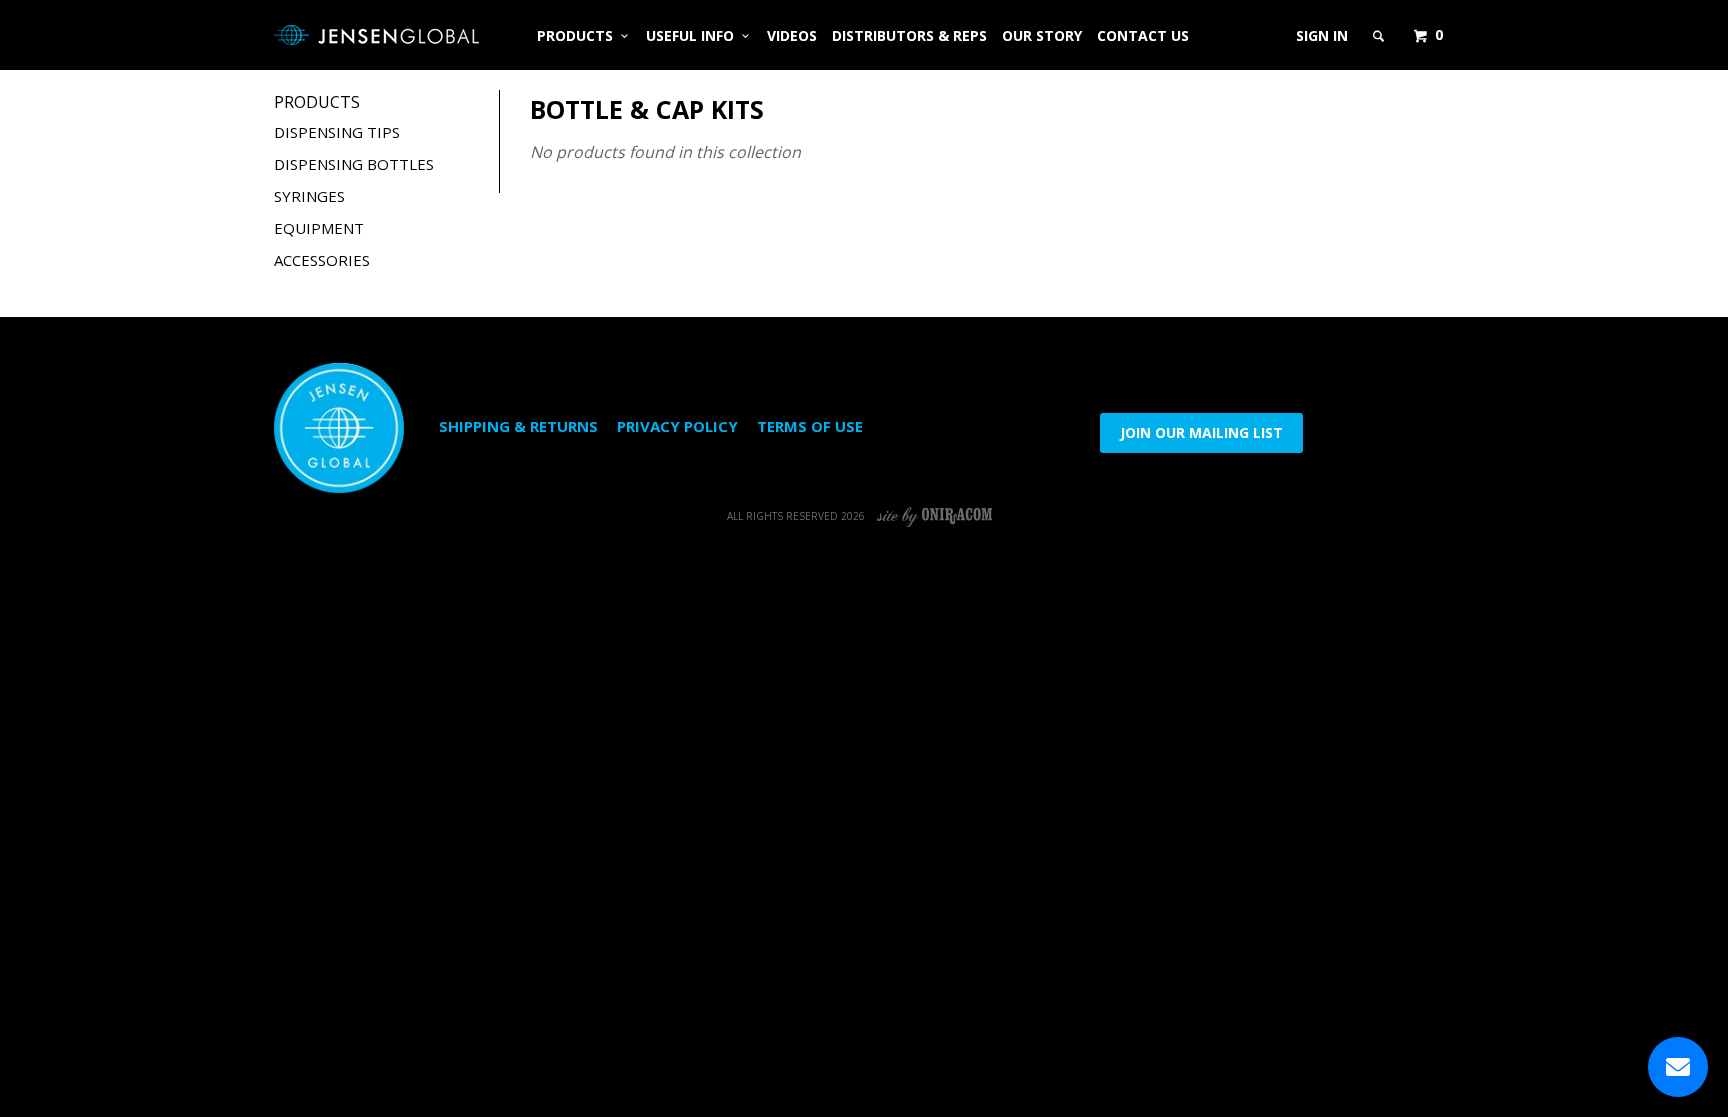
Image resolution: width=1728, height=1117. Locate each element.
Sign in (1322, 35)
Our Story (1042, 35)
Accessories (322, 260)
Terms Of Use (810, 426)
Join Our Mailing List (1201, 432)
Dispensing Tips (337, 132)
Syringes (309, 196)
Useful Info (694, 35)
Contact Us (1143, 35)
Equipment (319, 228)
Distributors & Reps (909, 35)
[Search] (1380, 36)
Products (579, 35)
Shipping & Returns (518, 426)
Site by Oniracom (935, 516)
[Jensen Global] (376, 35)
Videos (792, 35)
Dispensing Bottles (354, 164)
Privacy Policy (677, 426)
